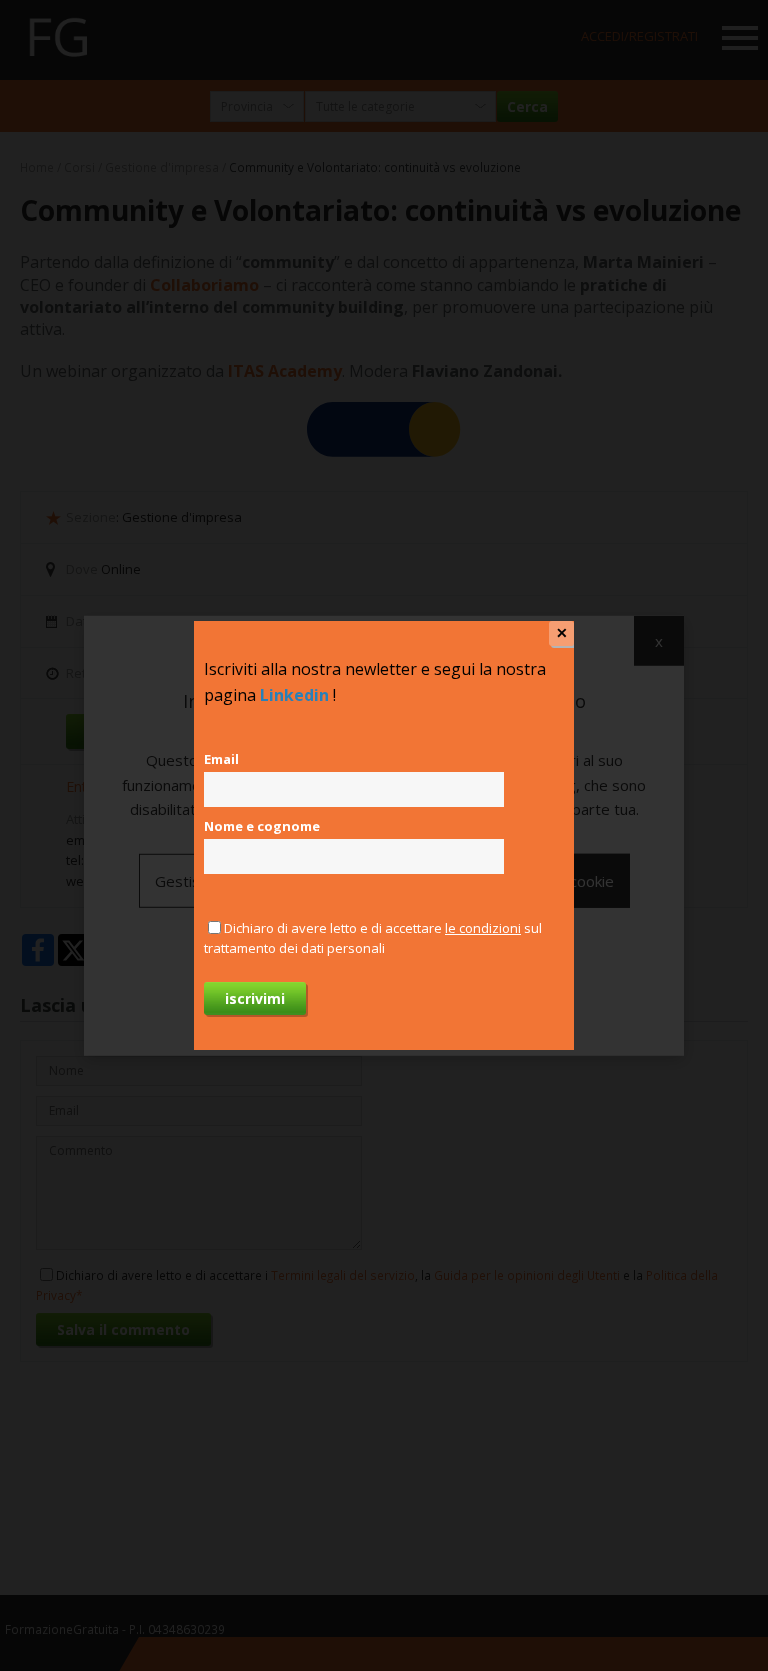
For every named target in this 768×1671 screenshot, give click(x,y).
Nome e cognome (262, 826)
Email (221, 759)
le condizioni (483, 928)
